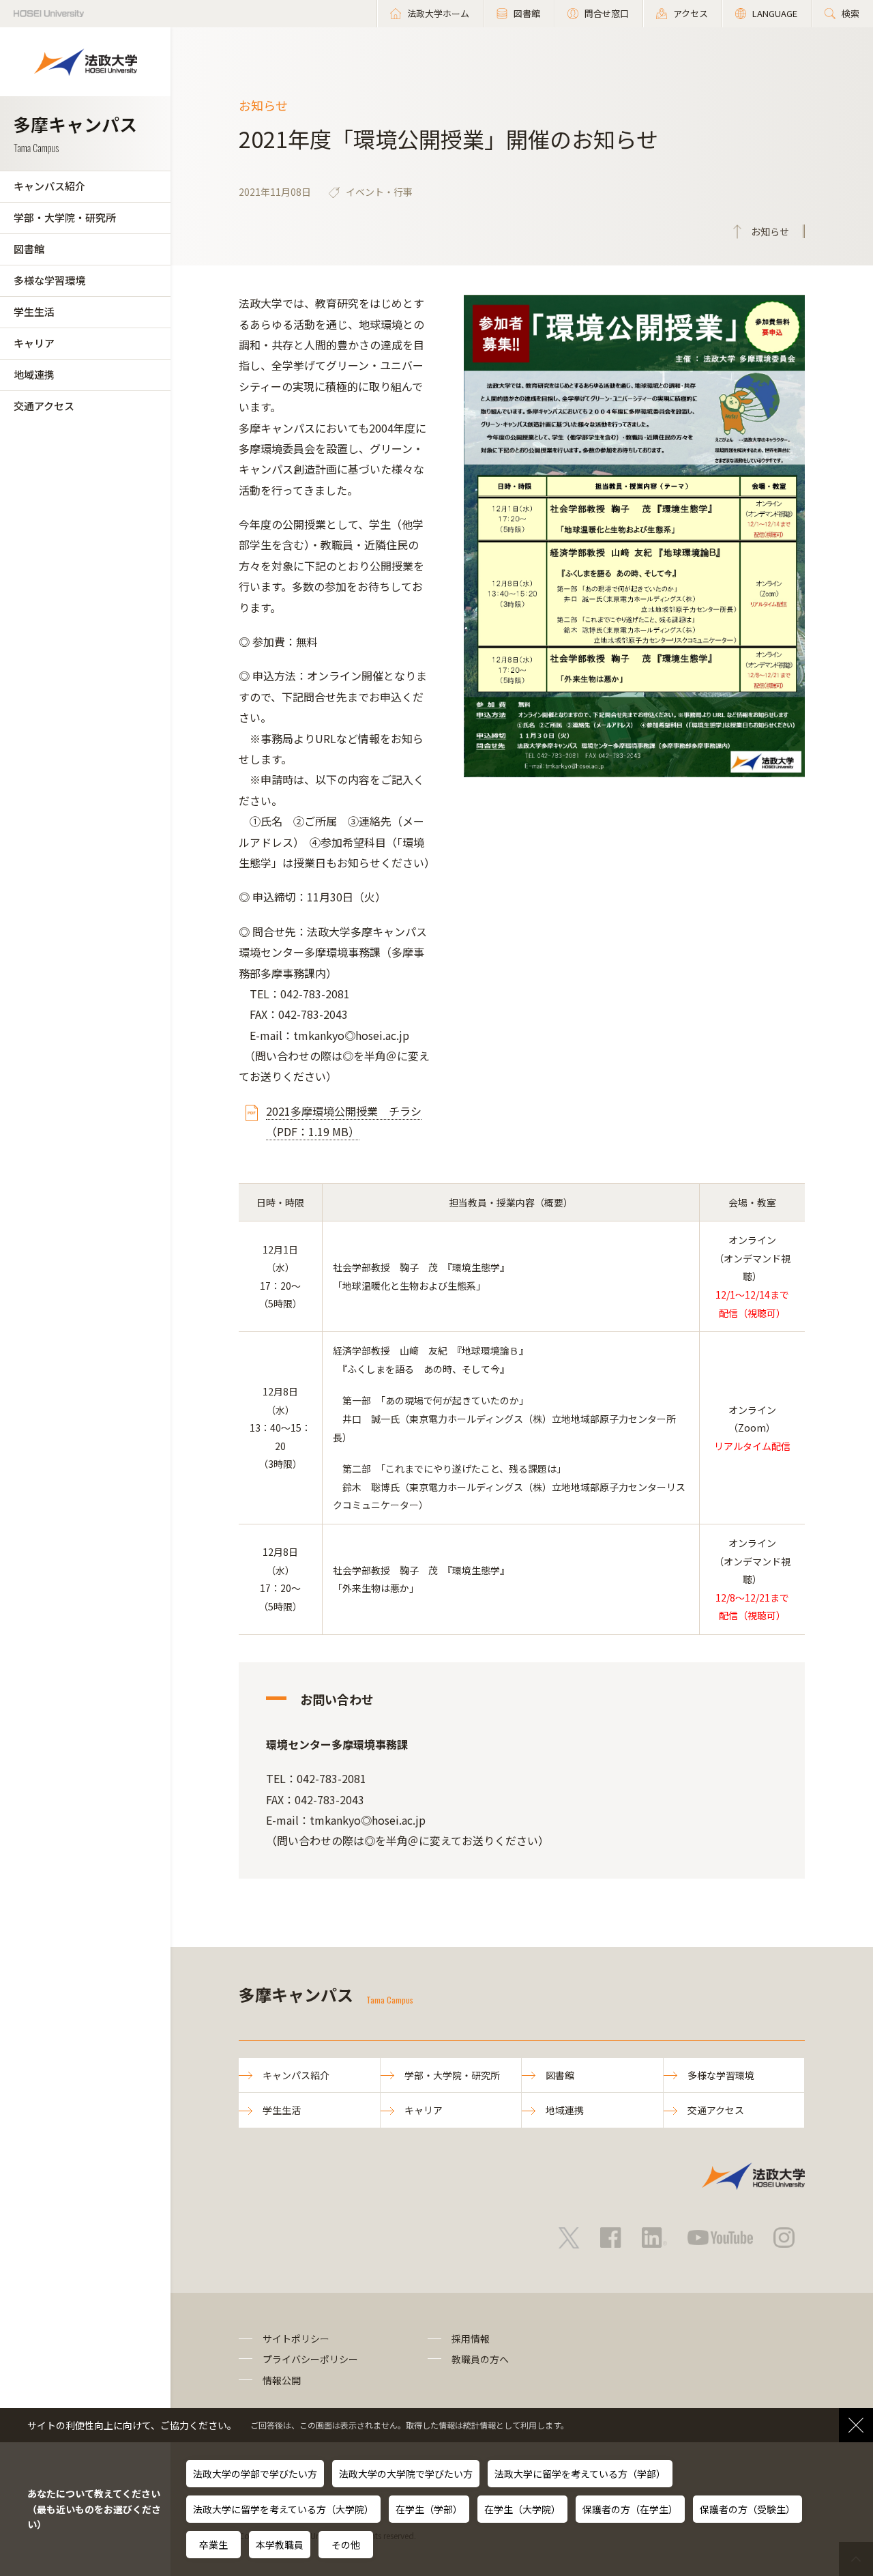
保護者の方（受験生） (748, 2509)
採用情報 (471, 2339)
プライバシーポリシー (310, 2359)
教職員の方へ (480, 2359)
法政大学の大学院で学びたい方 (406, 2474)
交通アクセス (44, 406)
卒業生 (213, 2545)
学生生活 (34, 312)
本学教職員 (280, 2545)
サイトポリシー (296, 2339)
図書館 (29, 249)
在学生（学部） (429, 2509)
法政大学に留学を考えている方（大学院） (283, 2509)
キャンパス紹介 (49, 186)
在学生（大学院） (522, 2509)
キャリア (34, 343)
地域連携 (34, 374)
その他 (346, 2545)
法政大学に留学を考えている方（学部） (580, 2474)
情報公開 (282, 2380)
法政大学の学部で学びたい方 (255, 2474)
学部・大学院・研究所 (65, 217)
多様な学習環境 (49, 280)
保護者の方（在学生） (630, 2509)
